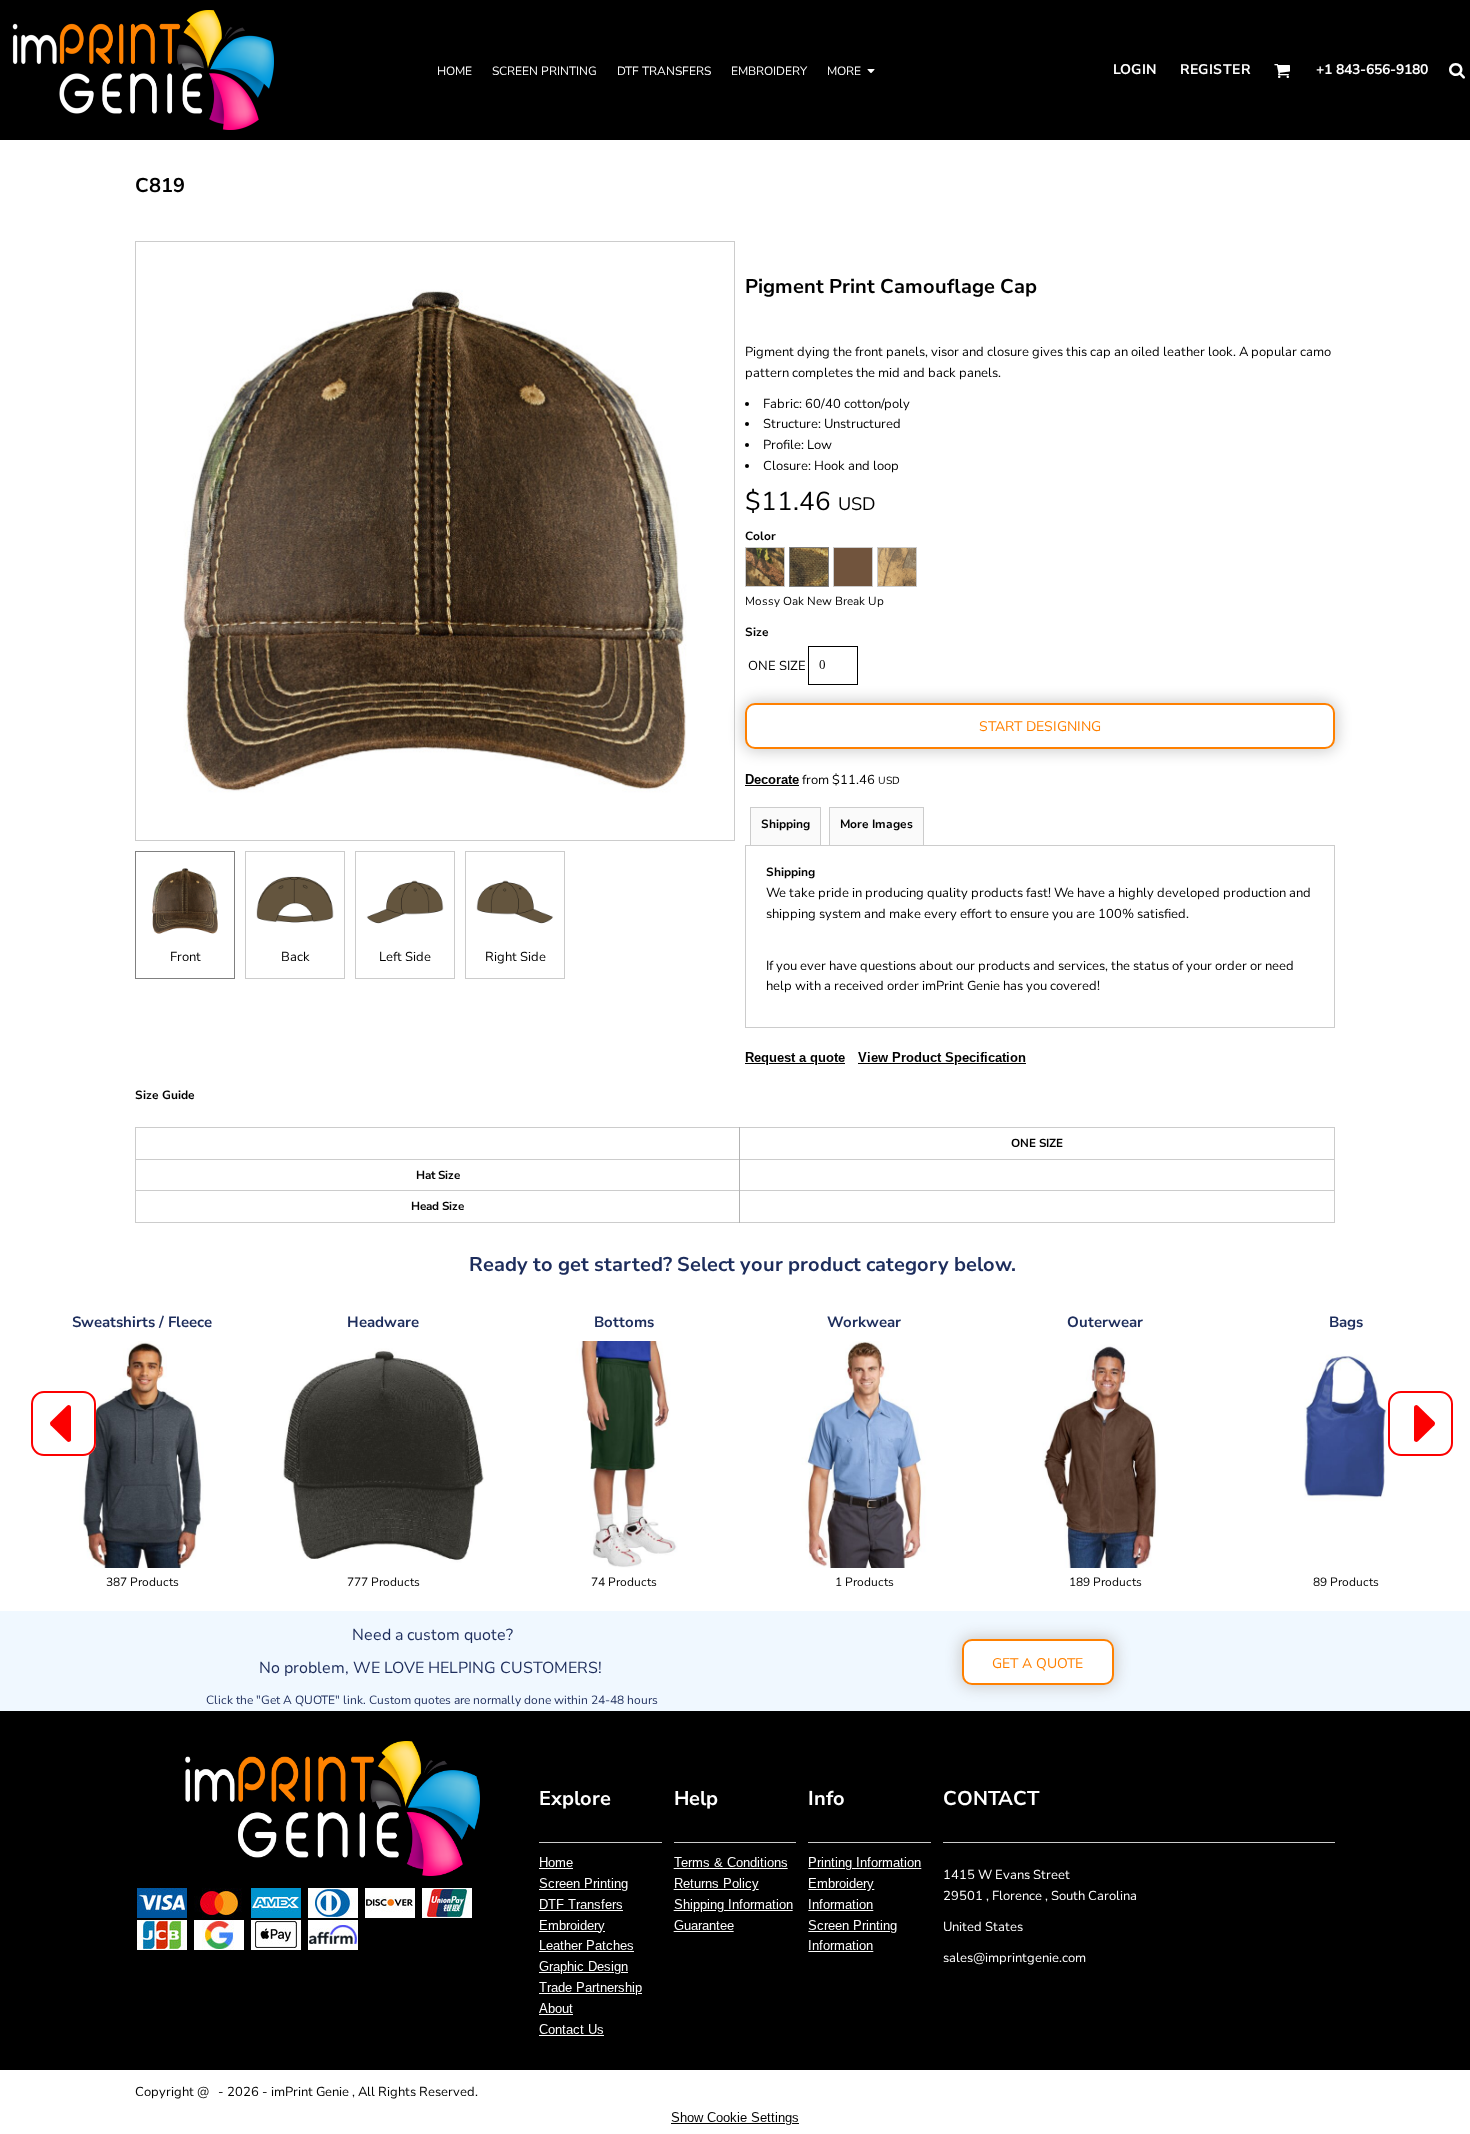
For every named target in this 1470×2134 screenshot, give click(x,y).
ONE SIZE (777, 666)
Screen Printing (583, 1883)
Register (1215, 69)
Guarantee (704, 1925)
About (556, 2008)
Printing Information (864, 1862)
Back (295, 957)
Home (556, 1862)
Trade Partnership (590, 1987)
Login (1135, 69)
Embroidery (572, 1925)
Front (185, 957)
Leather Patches (586, 1945)
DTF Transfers (581, 1904)
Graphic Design (583, 1966)
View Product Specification (942, 1057)
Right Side (515, 957)
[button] (1282, 70)
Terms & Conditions (731, 1862)
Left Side (405, 957)
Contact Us (571, 2029)
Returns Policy (716, 1883)
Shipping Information (733, 1904)
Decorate (772, 779)
